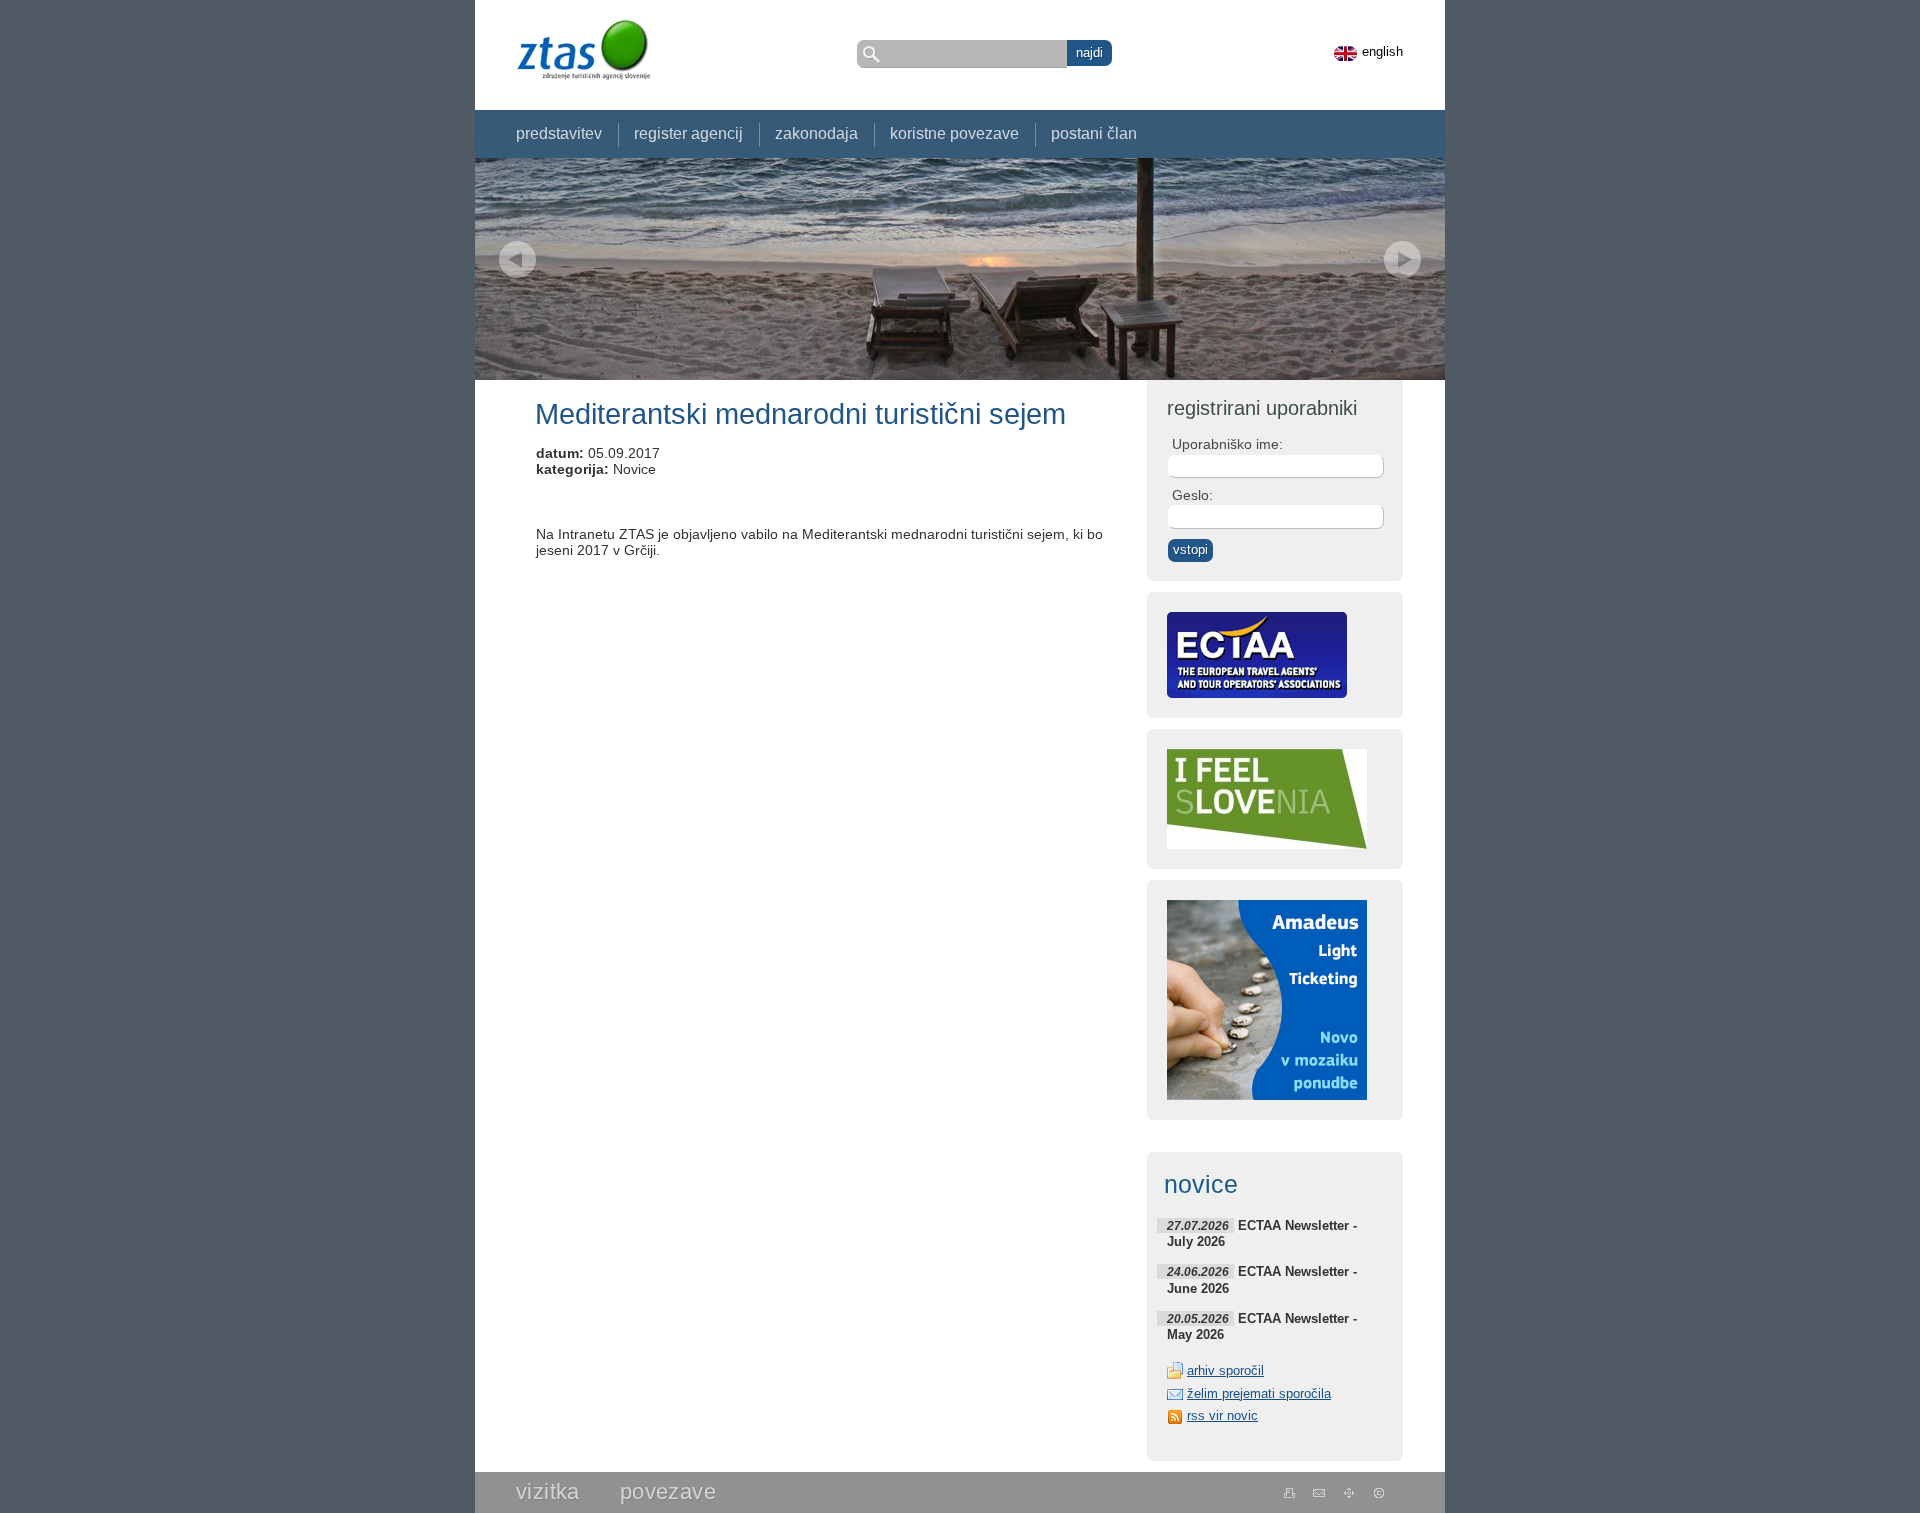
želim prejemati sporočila (1259, 1393)
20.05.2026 (1198, 1318)
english (1382, 52)
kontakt (1319, 1493)
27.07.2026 (1198, 1225)
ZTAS (583, 49)
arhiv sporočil (1225, 1370)
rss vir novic (1222, 1415)
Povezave (668, 1491)
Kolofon (1379, 1493)
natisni (1289, 1493)
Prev (517, 259)
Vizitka (548, 1491)
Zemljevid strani (1349, 1493)
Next (1402, 259)
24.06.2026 (1198, 1271)
